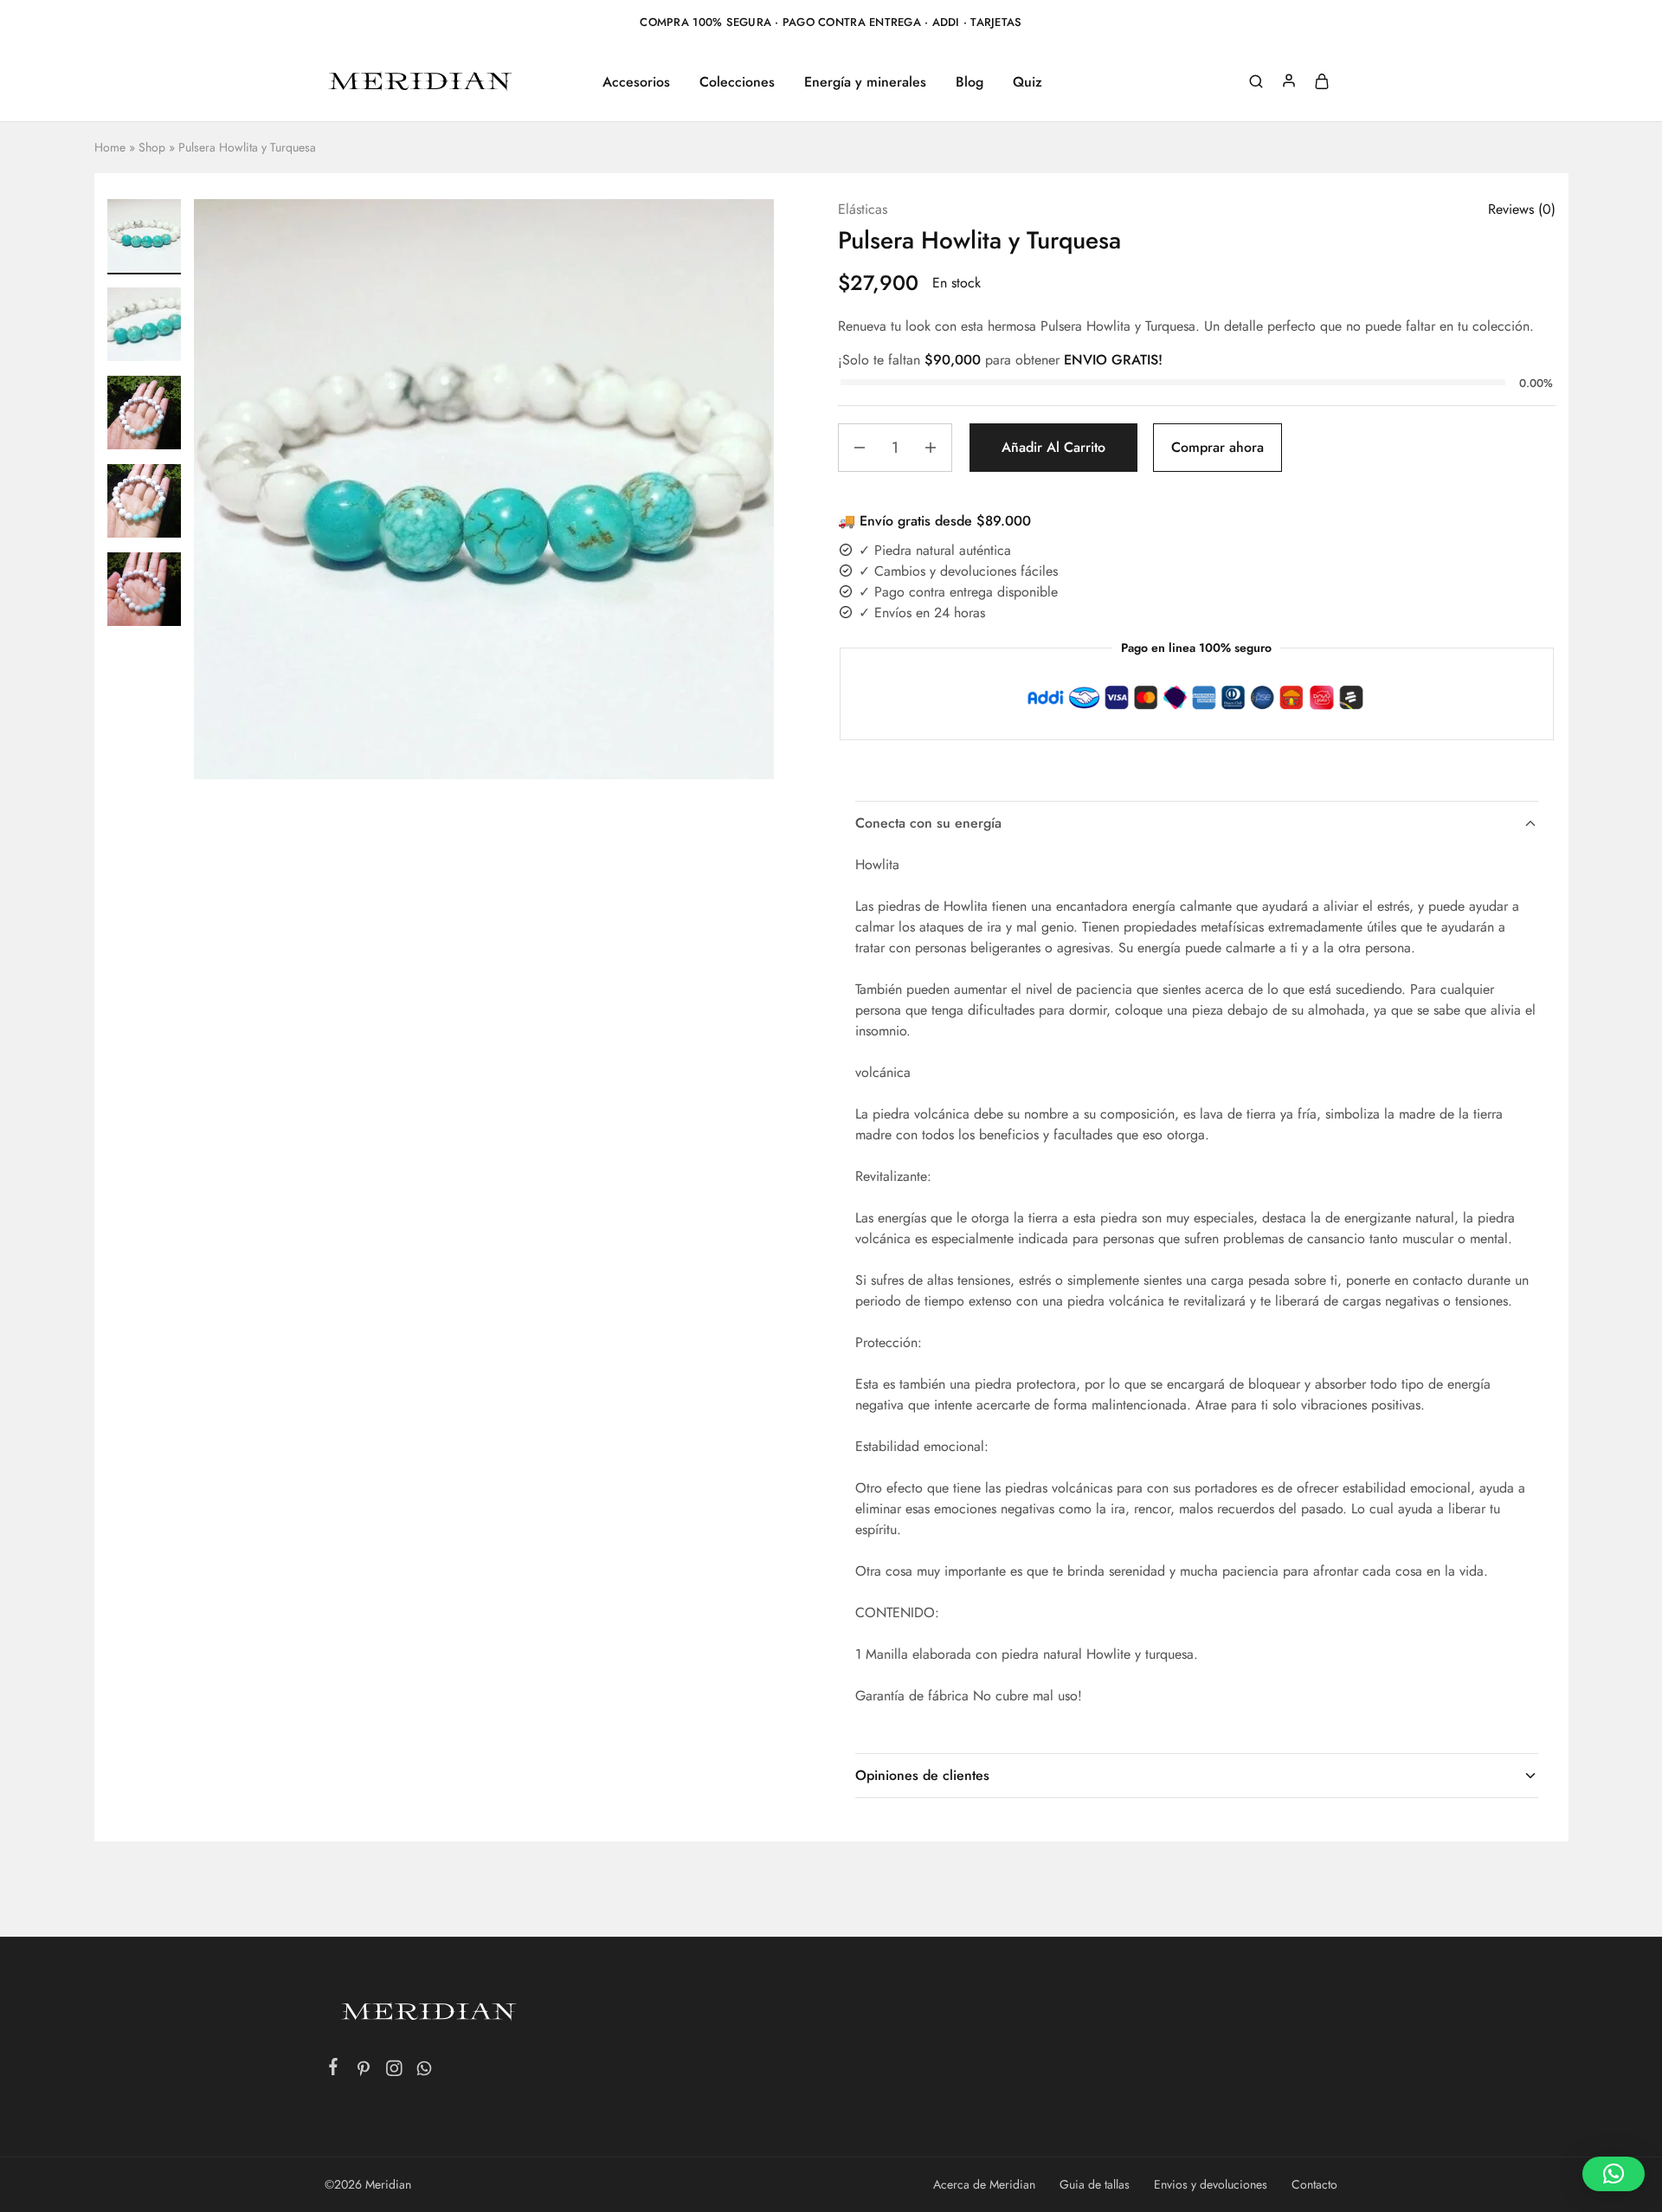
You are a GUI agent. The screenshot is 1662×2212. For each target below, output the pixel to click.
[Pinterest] (364, 2072)
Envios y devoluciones (1211, 2184)
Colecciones (737, 82)
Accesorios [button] (636, 82)
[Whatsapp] (425, 2072)
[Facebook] (334, 2070)
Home (110, 147)
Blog (969, 82)
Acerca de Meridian (984, 2184)
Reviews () (1522, 209)
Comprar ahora (1218, 447)
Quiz (1027, 82)
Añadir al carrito (1053, 447)
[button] (1614, 2174)
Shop (152, 147)
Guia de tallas (1095, 2184)
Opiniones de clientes (922, 1775)
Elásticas (863, 209)
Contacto (1314, 2184)
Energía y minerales (865, 82)
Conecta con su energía (928, 823)
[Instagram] (394, 2072)
